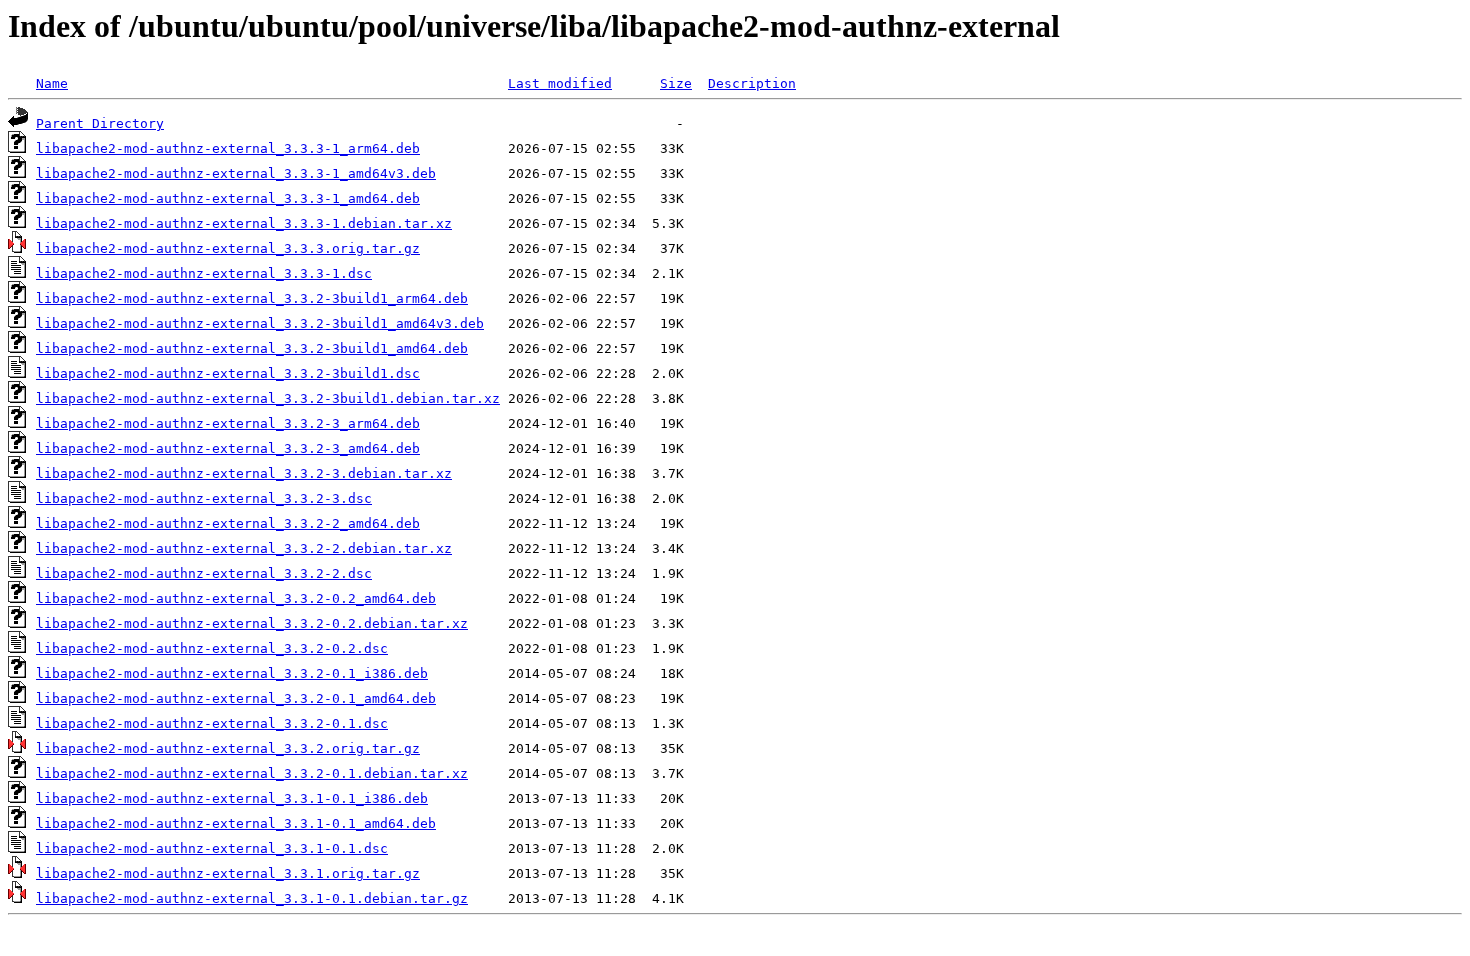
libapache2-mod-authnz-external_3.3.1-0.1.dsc (212, 848)
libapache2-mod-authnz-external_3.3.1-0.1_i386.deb (232, 798)
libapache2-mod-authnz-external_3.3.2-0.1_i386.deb (232, 673)
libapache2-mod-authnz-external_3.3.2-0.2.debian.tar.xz (252, 623)
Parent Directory (100, 123)
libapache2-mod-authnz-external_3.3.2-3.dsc (204, 498)
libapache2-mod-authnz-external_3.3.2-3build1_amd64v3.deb (260, 323)
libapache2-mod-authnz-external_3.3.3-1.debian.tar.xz (244, 223)
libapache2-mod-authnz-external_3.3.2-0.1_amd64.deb (236, 698)
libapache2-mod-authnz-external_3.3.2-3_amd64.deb (228, 448)
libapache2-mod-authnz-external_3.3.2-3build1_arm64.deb (252, 298)
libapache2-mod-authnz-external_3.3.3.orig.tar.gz (228, 248)
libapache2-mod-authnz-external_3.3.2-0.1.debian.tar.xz (252, 773)
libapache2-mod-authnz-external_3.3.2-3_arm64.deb (228, 423)
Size (676, 83)
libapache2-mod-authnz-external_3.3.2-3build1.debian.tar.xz (268, 398)
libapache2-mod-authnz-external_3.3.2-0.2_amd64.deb (236, 598)
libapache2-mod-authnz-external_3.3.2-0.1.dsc (212, 723)
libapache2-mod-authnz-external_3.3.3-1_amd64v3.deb (236, 173)
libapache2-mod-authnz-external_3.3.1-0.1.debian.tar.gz (252, 898)
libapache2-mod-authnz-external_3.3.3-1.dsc (204, 273)
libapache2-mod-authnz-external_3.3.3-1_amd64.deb (228, 198)
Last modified (560, 83)
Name (52, 83)
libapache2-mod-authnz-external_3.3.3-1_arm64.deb (228, 148)
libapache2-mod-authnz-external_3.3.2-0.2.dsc (212, 648)
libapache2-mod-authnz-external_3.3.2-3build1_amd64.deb (252, 348)
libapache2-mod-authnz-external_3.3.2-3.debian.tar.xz (244, 473)
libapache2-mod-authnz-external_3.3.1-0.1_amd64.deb (236, 823)
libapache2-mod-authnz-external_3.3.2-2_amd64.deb (228, 523)
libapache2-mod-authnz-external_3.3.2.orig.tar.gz (228, 748)
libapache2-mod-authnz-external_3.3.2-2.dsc (204, 573)
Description (752, 83)
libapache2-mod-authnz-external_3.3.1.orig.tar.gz (228, 873)
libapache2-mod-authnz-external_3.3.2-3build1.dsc (228, 373)
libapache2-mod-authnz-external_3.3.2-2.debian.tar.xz (244, 548)
